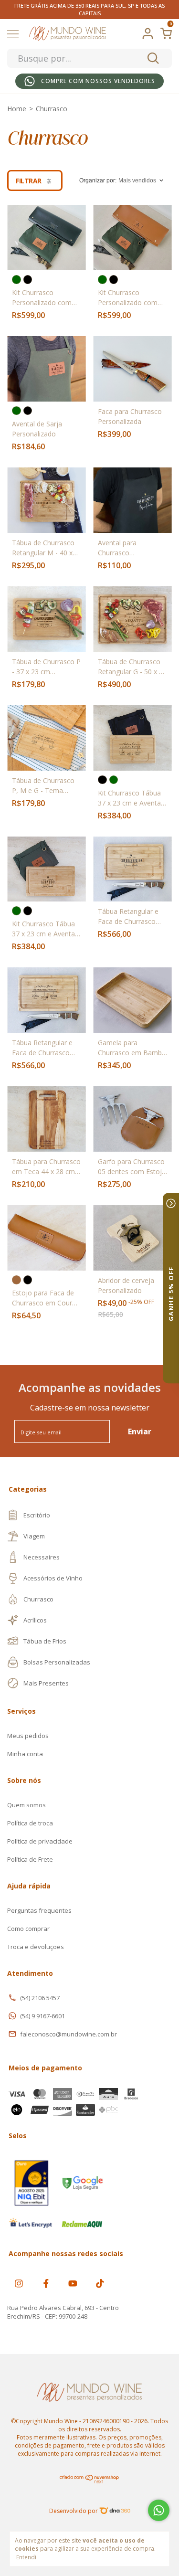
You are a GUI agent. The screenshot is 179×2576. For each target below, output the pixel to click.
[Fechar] (171, 1203)
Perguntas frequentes (39, 1910)
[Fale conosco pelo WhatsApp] (159, 2510)
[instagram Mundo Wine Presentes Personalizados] (19, 2283)
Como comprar (28, 1929)
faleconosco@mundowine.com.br (68, 2034)
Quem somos (26, 1805)
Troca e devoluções (36, 1947)
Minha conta (25, 1754)
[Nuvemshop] (89, 2481)
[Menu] (15, 34)
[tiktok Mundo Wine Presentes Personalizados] (100, 2283)
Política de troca (30, 1823)
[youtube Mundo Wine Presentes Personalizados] (73, 2283)
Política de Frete (30, 1859)
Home (17, 109)
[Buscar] (153, 58)
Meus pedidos (28, 1736)
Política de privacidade (40, 1841)
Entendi (26, 2557)
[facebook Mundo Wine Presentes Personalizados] (46, 2283)
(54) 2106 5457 (40, 1998)
